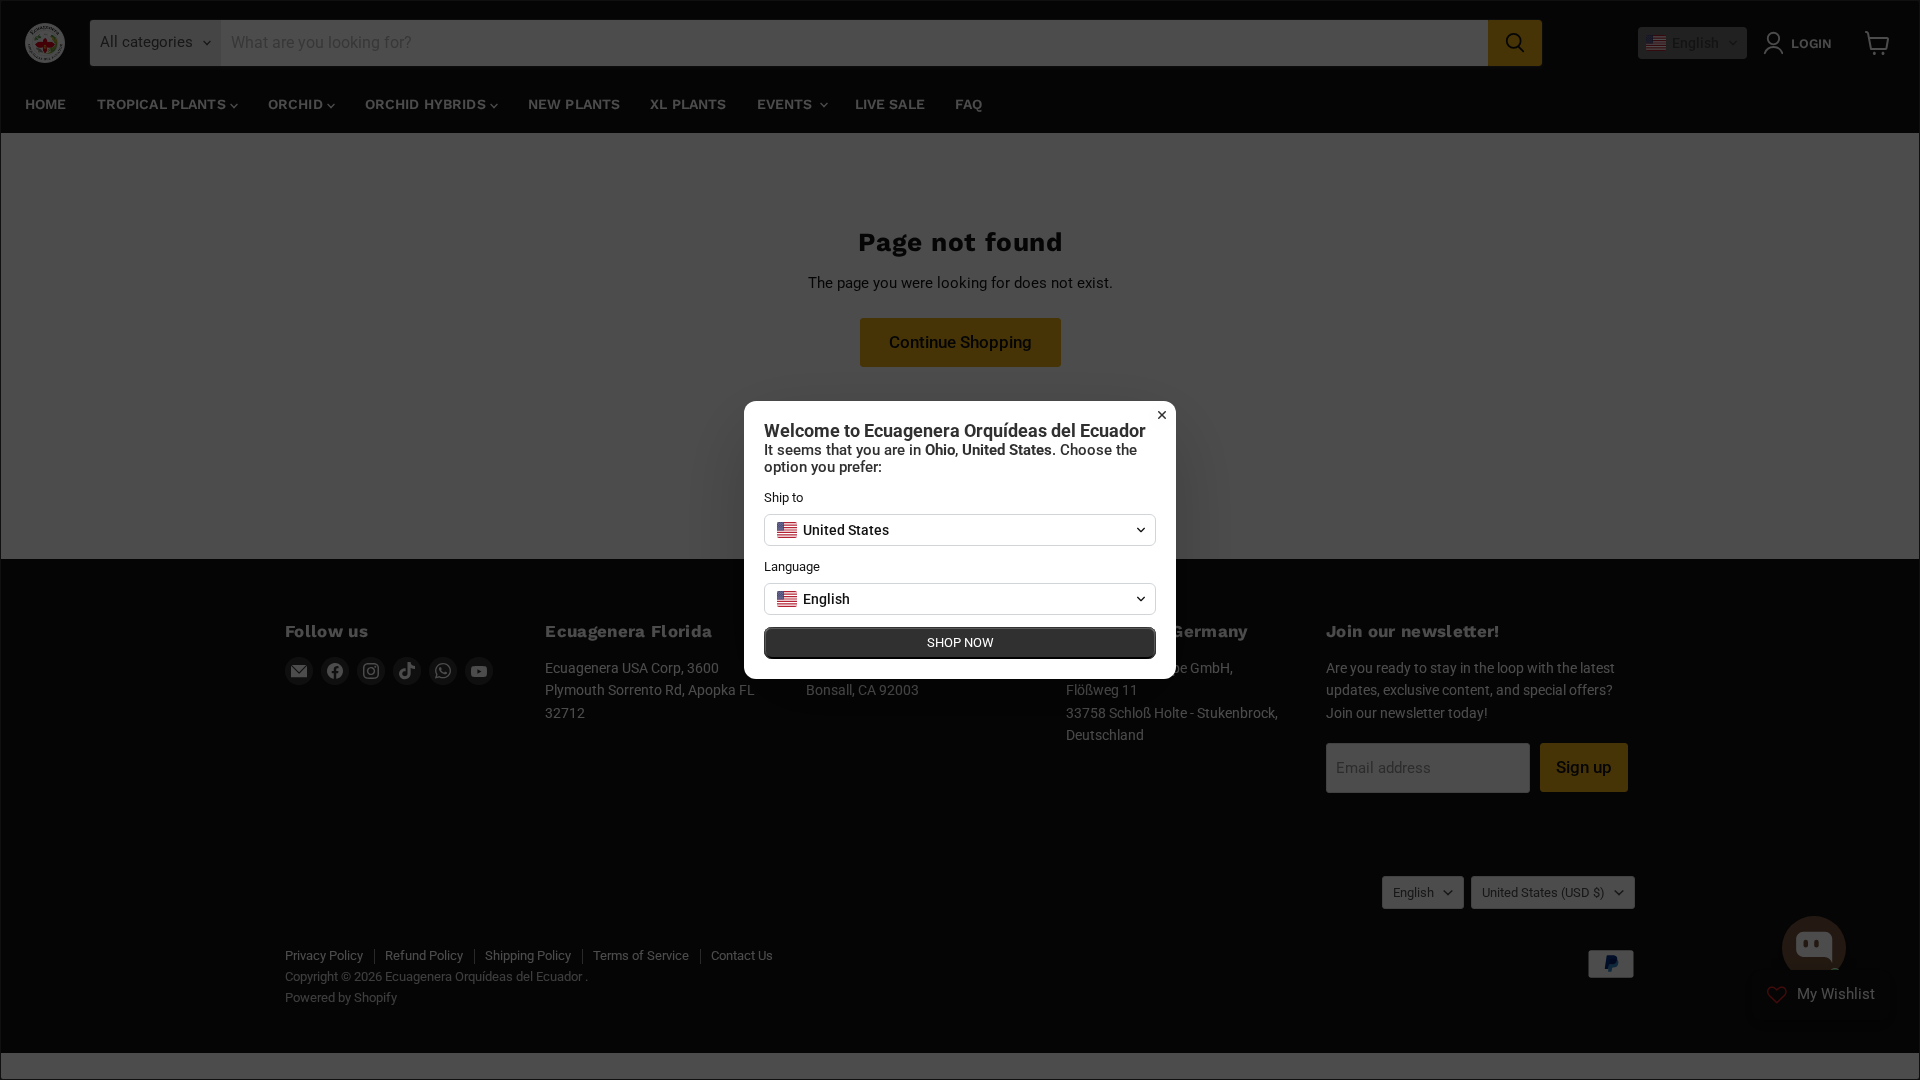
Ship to (783, 497)
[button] (960, 530)
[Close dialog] (1162, 415)
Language (792, 566)
